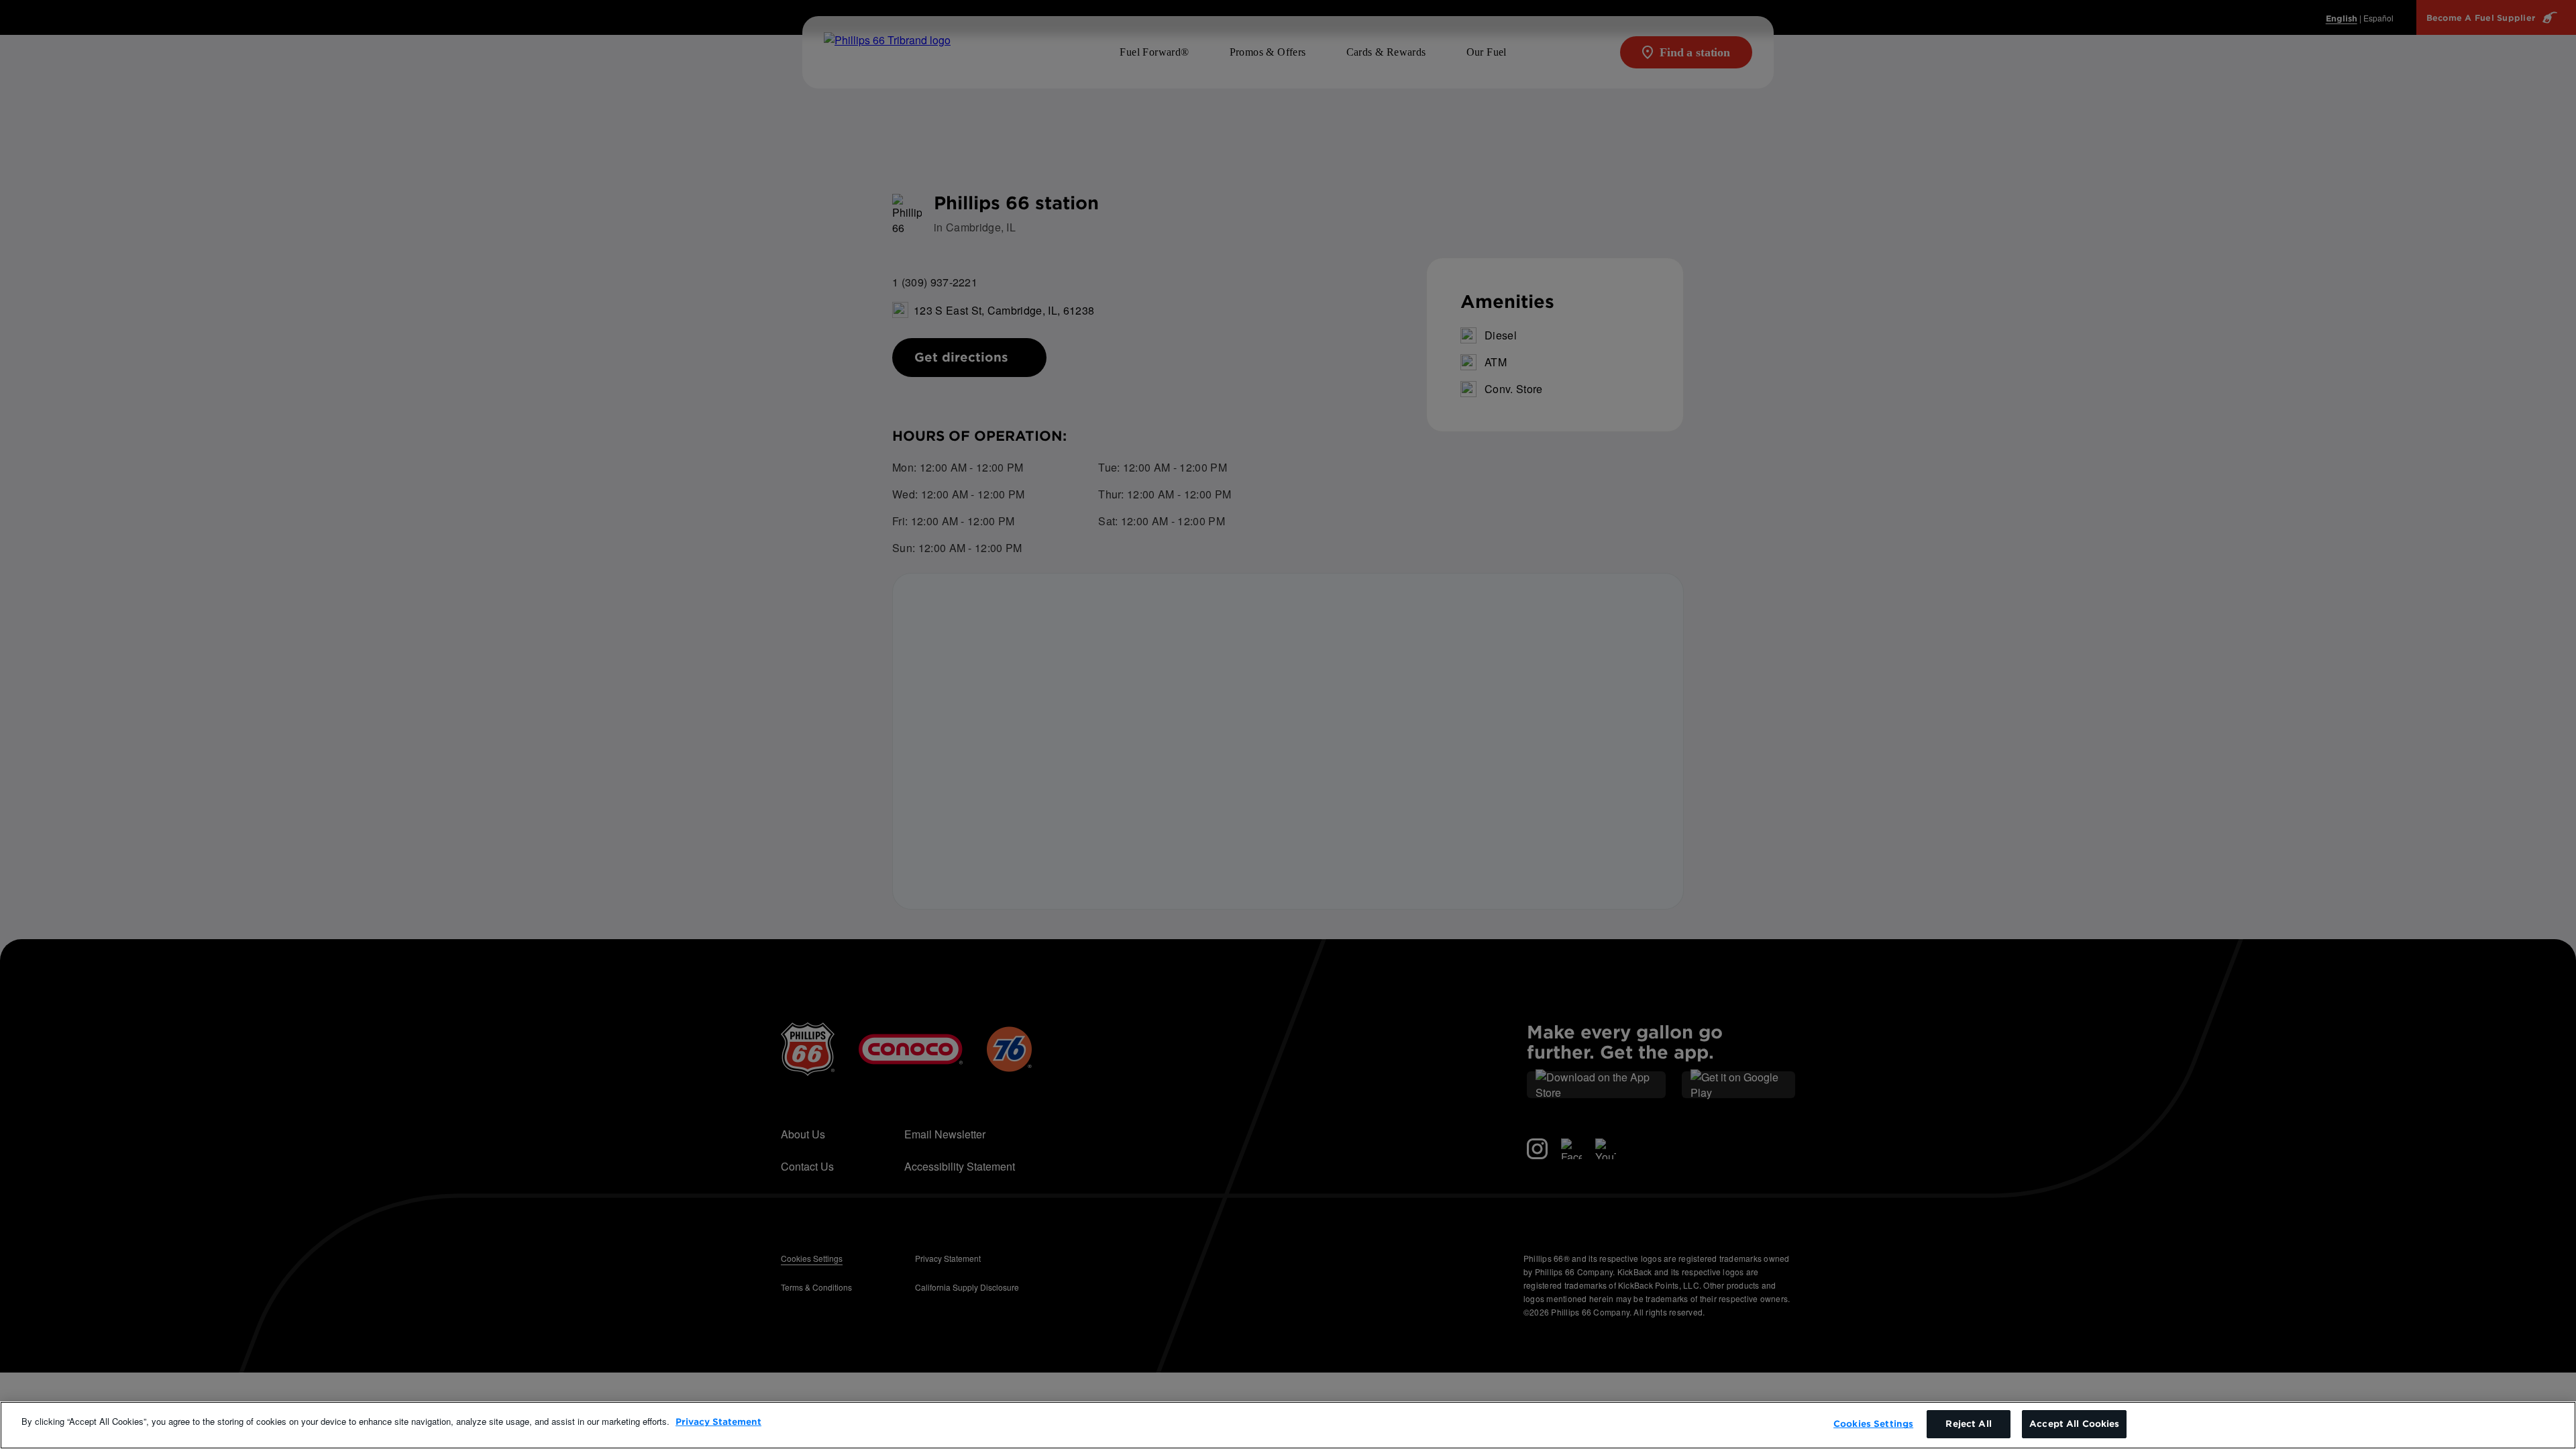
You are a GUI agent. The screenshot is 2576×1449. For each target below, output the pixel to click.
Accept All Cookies (2074, 1424)
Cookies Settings (1873, 1424)
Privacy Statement (718, 1422)
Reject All (1968, 1424)
